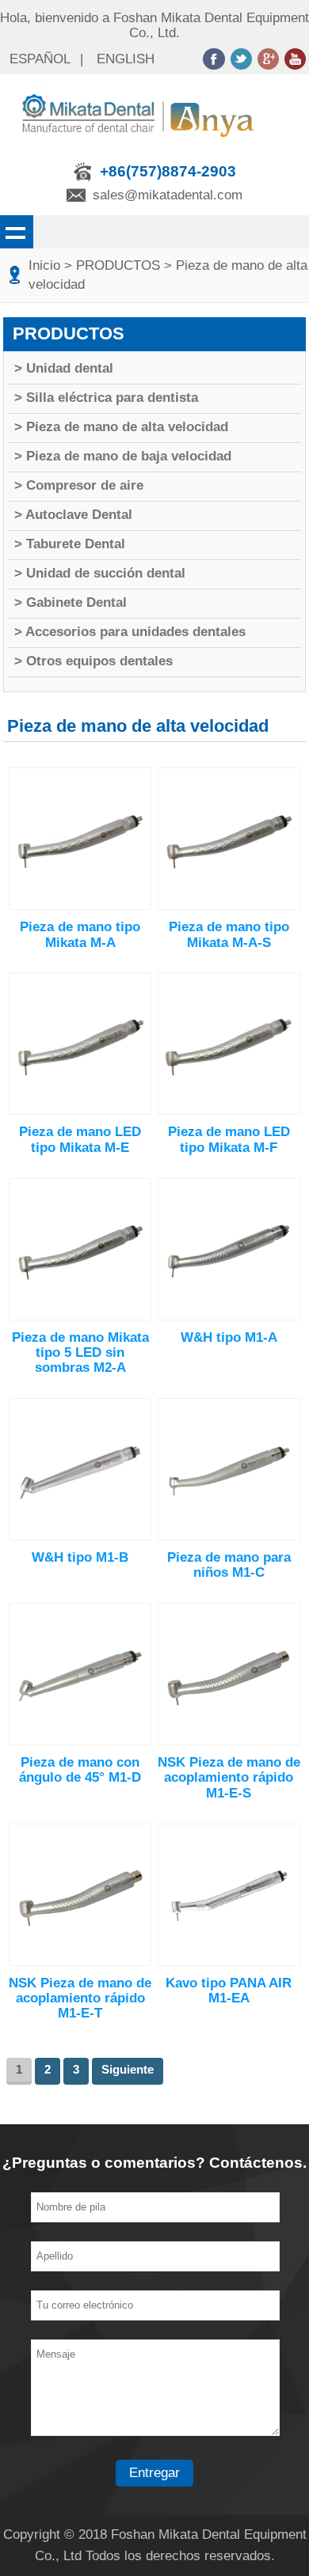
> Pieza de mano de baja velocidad (123, 456)
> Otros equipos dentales (93, 661)
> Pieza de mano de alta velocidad (121, 427)
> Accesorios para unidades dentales (130, 632)
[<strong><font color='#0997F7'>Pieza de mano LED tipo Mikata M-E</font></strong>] (80, 1110)
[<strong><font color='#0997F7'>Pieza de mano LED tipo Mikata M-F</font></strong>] (229, 1110)
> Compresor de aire (79, 485)
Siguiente (128, 2069)
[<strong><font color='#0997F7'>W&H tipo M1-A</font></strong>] (229, 1316)
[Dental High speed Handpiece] (154, 148)
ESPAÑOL (40, 59)
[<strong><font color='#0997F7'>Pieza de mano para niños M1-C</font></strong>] (229, 1536)
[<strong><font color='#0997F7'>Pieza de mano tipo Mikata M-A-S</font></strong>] (229, 905)
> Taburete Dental (70, 544)
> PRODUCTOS (112, 265)
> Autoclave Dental (73, 515)
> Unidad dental (64, 368)
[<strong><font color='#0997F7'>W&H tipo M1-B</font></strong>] (80, 1536)
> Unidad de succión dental (100, 573)
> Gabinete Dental (71, 602)
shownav (17, 232)
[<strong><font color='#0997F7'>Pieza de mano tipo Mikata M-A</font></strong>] (80, 905)
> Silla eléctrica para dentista (106, 398)
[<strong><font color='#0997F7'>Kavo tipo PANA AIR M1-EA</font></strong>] (229, 1962)
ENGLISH (126, 59)
